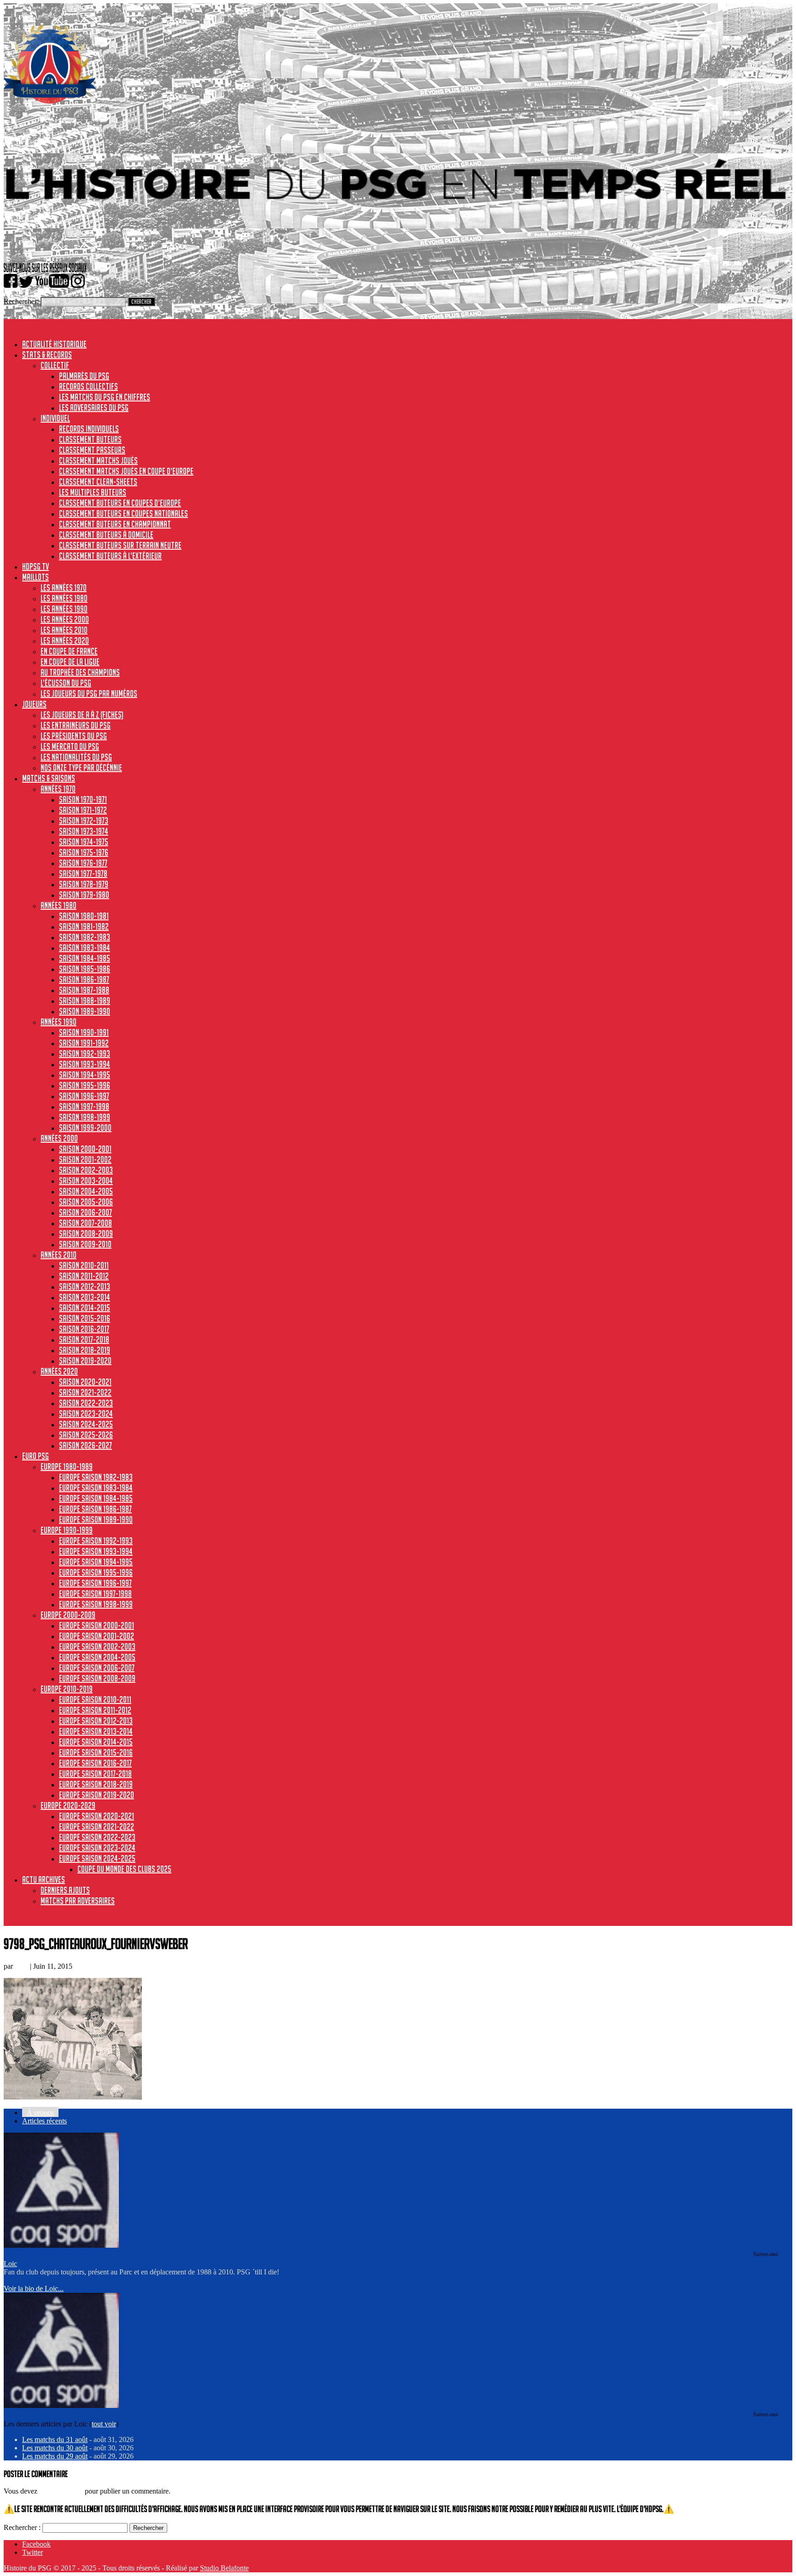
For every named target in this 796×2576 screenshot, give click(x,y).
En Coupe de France (69, 651)
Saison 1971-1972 (83, 810)
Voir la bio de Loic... (34, 2288)
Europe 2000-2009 (68, 1615)
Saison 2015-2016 (85, 1318)
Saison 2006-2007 (85, 1212)
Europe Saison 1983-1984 (96, 1488)
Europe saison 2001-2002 (97, 1636)
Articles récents (44, 2121)
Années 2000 (59, 1138)
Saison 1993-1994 (85, 1064)
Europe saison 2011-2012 (95, 1710)
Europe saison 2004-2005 (97, 1657)
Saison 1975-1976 (84, 852)
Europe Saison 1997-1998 (95, 1593)
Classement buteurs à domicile (106, 535)
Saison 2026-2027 (85, 1445)
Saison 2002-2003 (86, 1170)
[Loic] (61, 2245)
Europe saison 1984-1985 (96, 1498)
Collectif (55, 365)
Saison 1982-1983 (85, 937)
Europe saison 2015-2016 (96, 1752)
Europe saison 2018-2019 (96, 1784)
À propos (40, 2113)
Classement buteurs (90, 439)
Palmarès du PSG (84, 376)
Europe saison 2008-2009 (97, 1678)
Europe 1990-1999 (67, 1530)
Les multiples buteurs (93, 492)
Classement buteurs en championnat (115, 524)
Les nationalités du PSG (76, 757)
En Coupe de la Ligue (70, 662)
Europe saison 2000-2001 (97, 1625)
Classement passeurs (92, 450)
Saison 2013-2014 (85, 1297)
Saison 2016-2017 (84, 1329)
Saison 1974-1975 (84, 842)
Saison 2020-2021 (85, 1382)
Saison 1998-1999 (85, 1117)
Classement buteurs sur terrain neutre (120, 545)
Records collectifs (88, 386)
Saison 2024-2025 (86, 1424)
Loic (21, 1966)
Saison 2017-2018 (84, 1339)
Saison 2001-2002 (85, 1159)
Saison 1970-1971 (83, 799)
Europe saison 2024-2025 (97, 1858)
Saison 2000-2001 (85, 1149)
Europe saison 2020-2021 (97, 1816)
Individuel (55, 418)
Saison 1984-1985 (85, 958)
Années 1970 (58, 789)
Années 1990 (59, 1022)
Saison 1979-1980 (84, 895)
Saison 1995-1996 (85, 1085)
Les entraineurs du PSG (76, 725)
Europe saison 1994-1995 (96, 1562)
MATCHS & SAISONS (49, 778)
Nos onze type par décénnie (81, 768)
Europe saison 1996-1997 (95, 1583)
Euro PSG (35, 1456)
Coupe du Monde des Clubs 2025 (124, 1869)
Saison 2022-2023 (86, 1403)
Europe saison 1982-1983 (96, 1477)
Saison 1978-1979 (84, 884)
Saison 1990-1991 (84, 1032)
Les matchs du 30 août (55, 2448)
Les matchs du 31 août (55, 2439)
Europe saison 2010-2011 (95, 1699)
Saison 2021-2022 (85, 1392)
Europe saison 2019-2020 (97, 1795)
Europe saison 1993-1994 (96, 1551)
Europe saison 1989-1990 (96, 1519)
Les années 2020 (65, 640)
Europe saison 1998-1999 (96, 1604)
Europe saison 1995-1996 (96, 1572)
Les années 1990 (64, 609)
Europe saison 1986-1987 (95, 1509)
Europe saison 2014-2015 (96, 1742)
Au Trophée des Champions (80, 672)
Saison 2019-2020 (85, 1361)
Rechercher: (21, 301)
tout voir (104, 2424)
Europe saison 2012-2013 (96, 1721)
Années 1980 (59, 905)
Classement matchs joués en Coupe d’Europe (126, 471)
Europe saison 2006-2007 (97, 1668)
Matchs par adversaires (78, 1901)
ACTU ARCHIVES (44, 1879)
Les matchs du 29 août (55, 2456)
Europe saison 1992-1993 (96, 1541)
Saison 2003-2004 (86, 1180)
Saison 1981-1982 (84, 926)
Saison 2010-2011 (84, 1265)
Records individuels (89, 429)
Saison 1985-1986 (85, 969)
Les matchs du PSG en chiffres (105, 397)
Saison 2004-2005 (86, 1191)
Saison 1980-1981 (84, 916)
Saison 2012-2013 (85, 1286)
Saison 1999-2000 (85, 1128)
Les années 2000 (65, 619)
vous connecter (61, 2491)
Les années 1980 (64, 598)
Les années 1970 (64, 587)
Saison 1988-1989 (85, 1000)
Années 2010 (59, 1255)
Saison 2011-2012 (84, 1276)
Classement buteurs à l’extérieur (110, 556)
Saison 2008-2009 (86, 1233)
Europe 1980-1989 (67, 1466)
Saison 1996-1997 (84, 1096)
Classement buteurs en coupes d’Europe (120, 503)
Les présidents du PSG (74, 736)
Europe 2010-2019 (67, 1689)
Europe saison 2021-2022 (97, 1826)
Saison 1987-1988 (84, 990)
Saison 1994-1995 (85, 1075)
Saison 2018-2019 (85, 1350)
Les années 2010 (64, 630)
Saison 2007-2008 (85, 1223)
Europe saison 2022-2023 (97, 1837)
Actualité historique (54, 344)
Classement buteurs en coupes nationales (123, 513)
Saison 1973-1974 (84, 831)
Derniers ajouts (65, 1890)
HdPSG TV (35, 566)
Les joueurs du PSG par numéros (89, 693)
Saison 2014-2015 (85, 1308)
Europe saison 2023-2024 (97, 1848)
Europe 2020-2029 (68, 1805)
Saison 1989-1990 (85, 1011)
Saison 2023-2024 (86, 1413)
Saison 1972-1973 (84, 820)
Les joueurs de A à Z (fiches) (82, 715)
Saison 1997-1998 (84, 1106)
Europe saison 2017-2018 (95, 1774)
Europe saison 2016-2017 (95, 1763)
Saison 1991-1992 (84, 1043)
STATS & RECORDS (47, 355)
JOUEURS (34, 704)
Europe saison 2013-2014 (96, 1731)
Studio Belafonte (224, 2568)
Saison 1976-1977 (83, 863)
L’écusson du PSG (66, 683)
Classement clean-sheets (98, 482)
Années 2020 (59, 1371)
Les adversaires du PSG (94, 407)
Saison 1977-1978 (83, 873)
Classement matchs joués (98, 460)
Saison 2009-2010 (85, 1244)
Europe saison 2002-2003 (97, 1646)
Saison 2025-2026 (86, 1435)
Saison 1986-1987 (84, 979)
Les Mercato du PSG (70, 746)
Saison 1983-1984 (85, 948)
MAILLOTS (35, 577)
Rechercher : (22, 2527)
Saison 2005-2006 (86, 1202)
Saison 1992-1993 (85, 1053)
